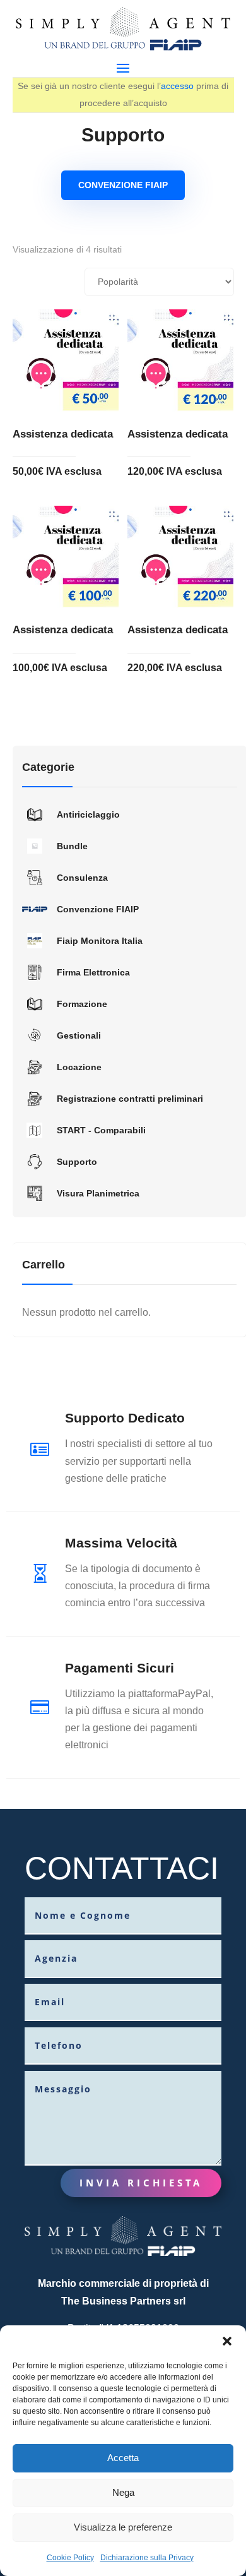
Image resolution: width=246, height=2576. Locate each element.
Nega (123, 2492)
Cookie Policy (70, 2558)
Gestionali (79, 1035)
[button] (227, 2341)
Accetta (123, 2458)
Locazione (79, 1067)
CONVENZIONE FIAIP (123, 185)
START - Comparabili (101, 1130)
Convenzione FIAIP (98, 909)
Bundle (72, 846)
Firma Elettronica (93, 972)
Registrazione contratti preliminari (130, 1099)
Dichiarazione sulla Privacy (147, 2558)
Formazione (82, 1004)
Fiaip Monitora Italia (100, 941)
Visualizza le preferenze (123, 2527)
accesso (177, 86)
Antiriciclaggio (88, 814)
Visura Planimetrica (98, 1193)
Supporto (77, 1162)
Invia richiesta (141, 2183)
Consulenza (82, 878)
